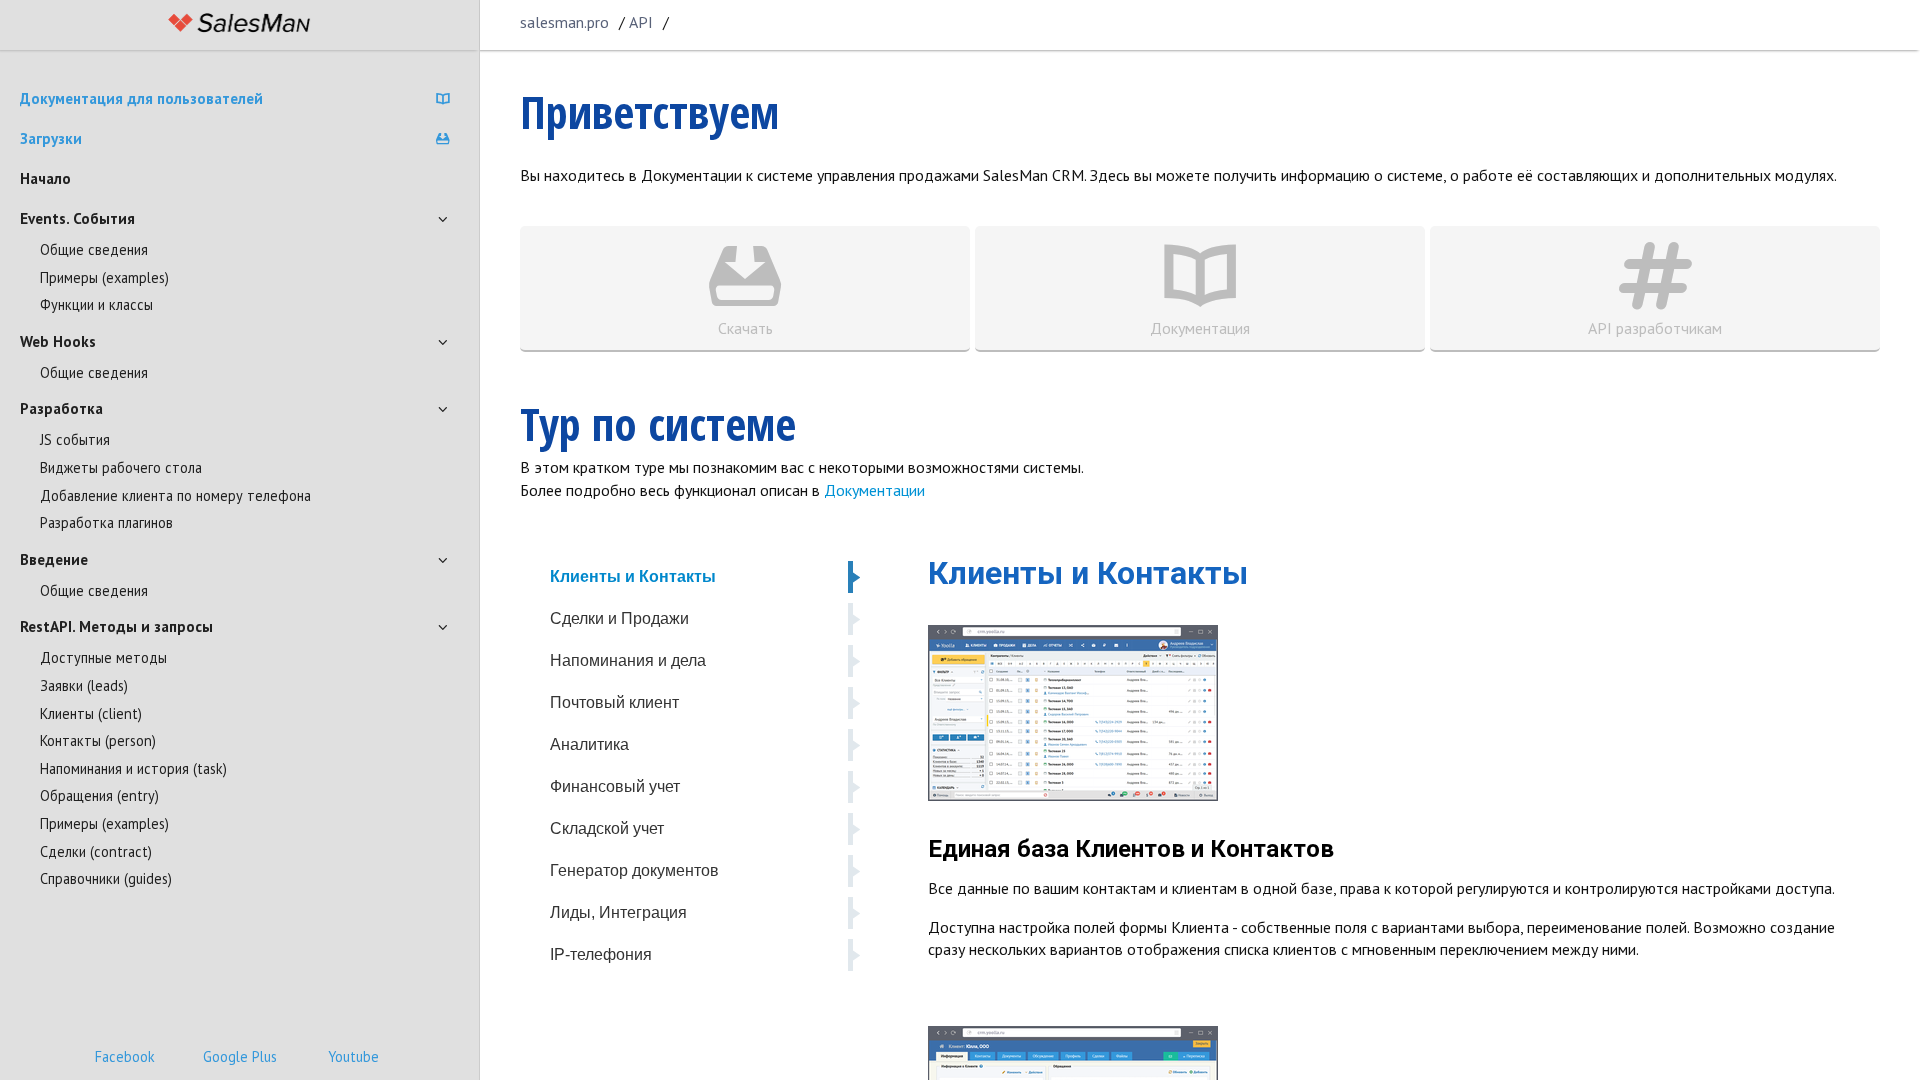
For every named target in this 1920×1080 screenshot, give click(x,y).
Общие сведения (94, 249)
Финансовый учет (615, 786)
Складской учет (607, 828)
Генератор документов (634, 870)
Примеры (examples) (104, 277)
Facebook (125, 1056)
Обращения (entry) (99, 795)
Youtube (353, 1056)
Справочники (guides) (106, 878)
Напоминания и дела (628, 660)
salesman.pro (564, 22)
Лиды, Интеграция (618, 912)
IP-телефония (601, 954)
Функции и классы (96, 304)
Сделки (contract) (96, 851)
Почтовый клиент (614, 702)
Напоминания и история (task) (133, 768)
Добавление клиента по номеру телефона (175, 495)
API (641, 22)
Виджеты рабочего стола (121, 467)
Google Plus (240, 1056)
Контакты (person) (98, 740)
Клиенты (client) (91, 713)
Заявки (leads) (84, 685)
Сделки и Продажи (619, 618)
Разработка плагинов (106, 522)
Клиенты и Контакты (633, 576)
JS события (75, 439)
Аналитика (589, 744)
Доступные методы (103, 657)
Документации (874, 490)
